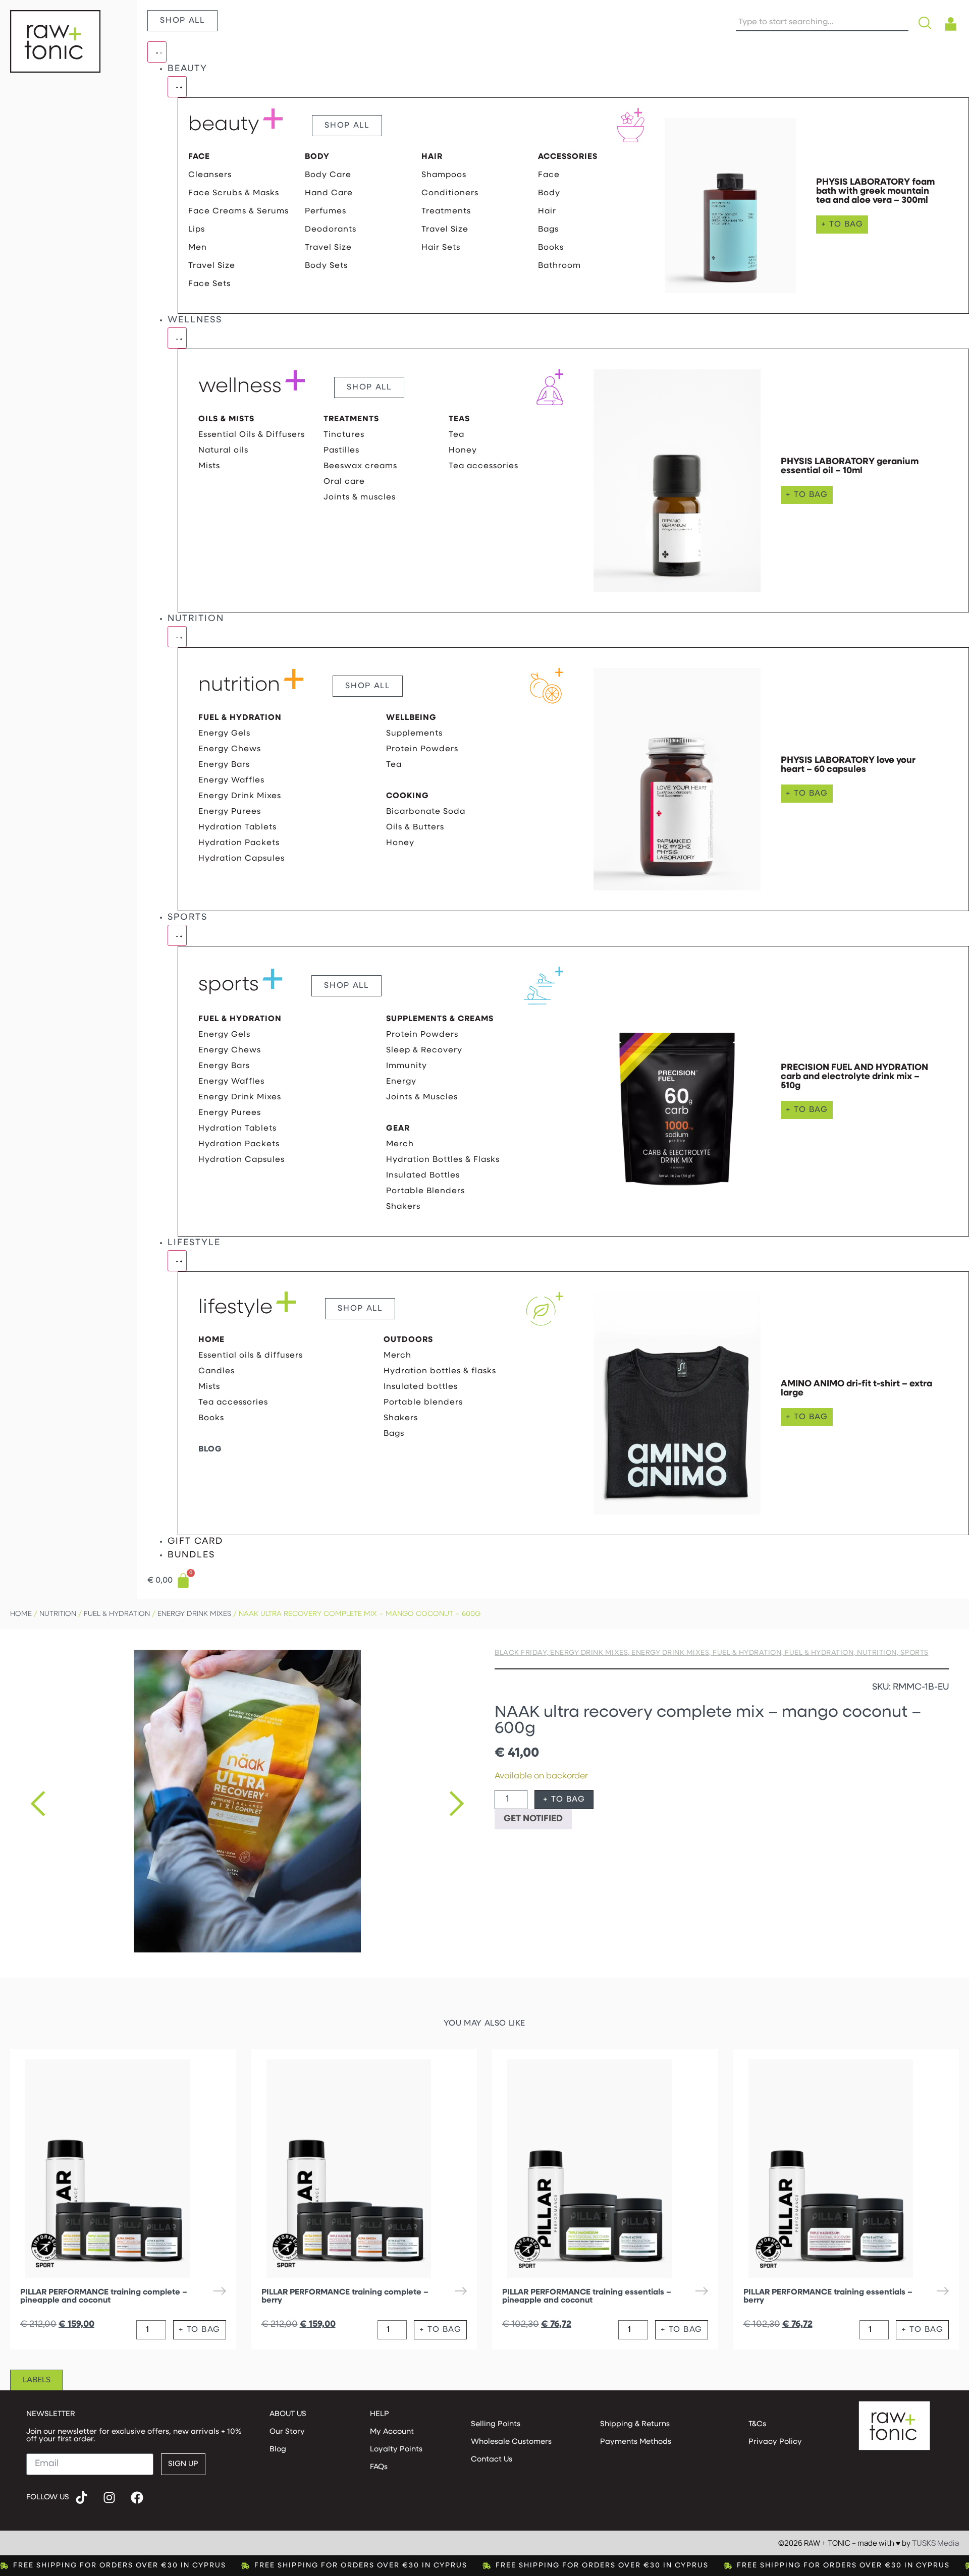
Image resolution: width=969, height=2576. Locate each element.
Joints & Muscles (422, 1097)
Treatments (446, 211)
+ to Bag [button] (842, 225)
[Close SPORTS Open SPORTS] (177, 935)
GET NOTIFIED (533, 1819)
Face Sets (209, 284)
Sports (914, 1653)
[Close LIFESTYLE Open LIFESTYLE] (177, 1261)
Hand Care (329, 193)
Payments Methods (636, 2442)
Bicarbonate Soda (426, 812)
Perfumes (326, 211)
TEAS (459, 419)
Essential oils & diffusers (252, 435)
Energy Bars (224, 765)
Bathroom (559, 266)
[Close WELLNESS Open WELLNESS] (177, 338)
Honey (463, 451)
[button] (38, 1804)
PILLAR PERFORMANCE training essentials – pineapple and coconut (587, 2297)
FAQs (379, 2467)
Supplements (414, 734)
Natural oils (223, 451)
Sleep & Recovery (424, 1050)
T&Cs (757, 2424)
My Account (392, 2432)
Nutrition (58, 1614)
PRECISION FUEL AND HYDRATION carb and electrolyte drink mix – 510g (854, 1077)
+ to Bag (564, 1800)
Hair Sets (441, 248)
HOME (211, 1340)
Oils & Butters (415, 827)
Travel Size (212, 266)
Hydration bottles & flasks (443, 1160)
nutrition (239, 686)
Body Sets (326, 266)
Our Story (287, 2432)
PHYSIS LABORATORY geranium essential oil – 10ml (850, 467)
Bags (548, 230)
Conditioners (450, 193)
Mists (209, 466)
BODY (317, 157)
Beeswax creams (360, 466)
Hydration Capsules (241, 859)
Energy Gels (224, 734)
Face (549, 175)
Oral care (344, 482)
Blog (278, 2450)
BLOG (210, 1449)
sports (229, 985)
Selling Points (496, 2424)
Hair (547, 211)
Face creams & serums (238, 211)
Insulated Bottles (423, 1175)
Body (549, 193)
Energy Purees (230, 812)
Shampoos (444, 175)
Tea (456, 435)
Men (198, 248)
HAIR (432, 157)
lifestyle (235, 1308)
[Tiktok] (82, 2498)
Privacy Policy (775, 2442)
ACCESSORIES (568, 157)
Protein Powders (422, 749)
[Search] (927, 23)
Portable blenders (423, 1403)
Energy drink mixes (194, 1614)
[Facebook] (137, 2498)
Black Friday (521, 1653)
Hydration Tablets (237, 827)
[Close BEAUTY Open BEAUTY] (177, 87)
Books (551, 248)
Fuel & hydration (117, 1614)
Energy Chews (230, 749)
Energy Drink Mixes (240, 796)
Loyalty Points (396, 2450)
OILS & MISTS (226, 419)
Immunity (407, 1066)
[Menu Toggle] (157, 52)
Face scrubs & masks (234, 193)
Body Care (328, 175)
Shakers (403, 1207)
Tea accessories (483, 466)
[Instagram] (110, 2498)
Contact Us (492, 2460)
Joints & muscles (360, 497)
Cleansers (210, 175)
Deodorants (331, 230)
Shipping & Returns (635, 2424)
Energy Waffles (231, 780)
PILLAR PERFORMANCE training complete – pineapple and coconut (104, 2297)
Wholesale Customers (511, 2442)
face (199, 157)
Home (21, 1614)
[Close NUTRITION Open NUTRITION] (177, 637)
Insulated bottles (421, 1387)
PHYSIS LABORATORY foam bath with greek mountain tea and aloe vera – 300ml (875, 192)
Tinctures (344, 435)
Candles (217, 1371)
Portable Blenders (425, 1191)
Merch (400, 1144)
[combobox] (822, 23)
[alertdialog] (484, 2566)
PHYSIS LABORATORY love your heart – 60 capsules (848, 765)
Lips (197, 230)
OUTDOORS (408, 1340)
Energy (401, 1082)
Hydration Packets (239, 843)
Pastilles (341, 451)
